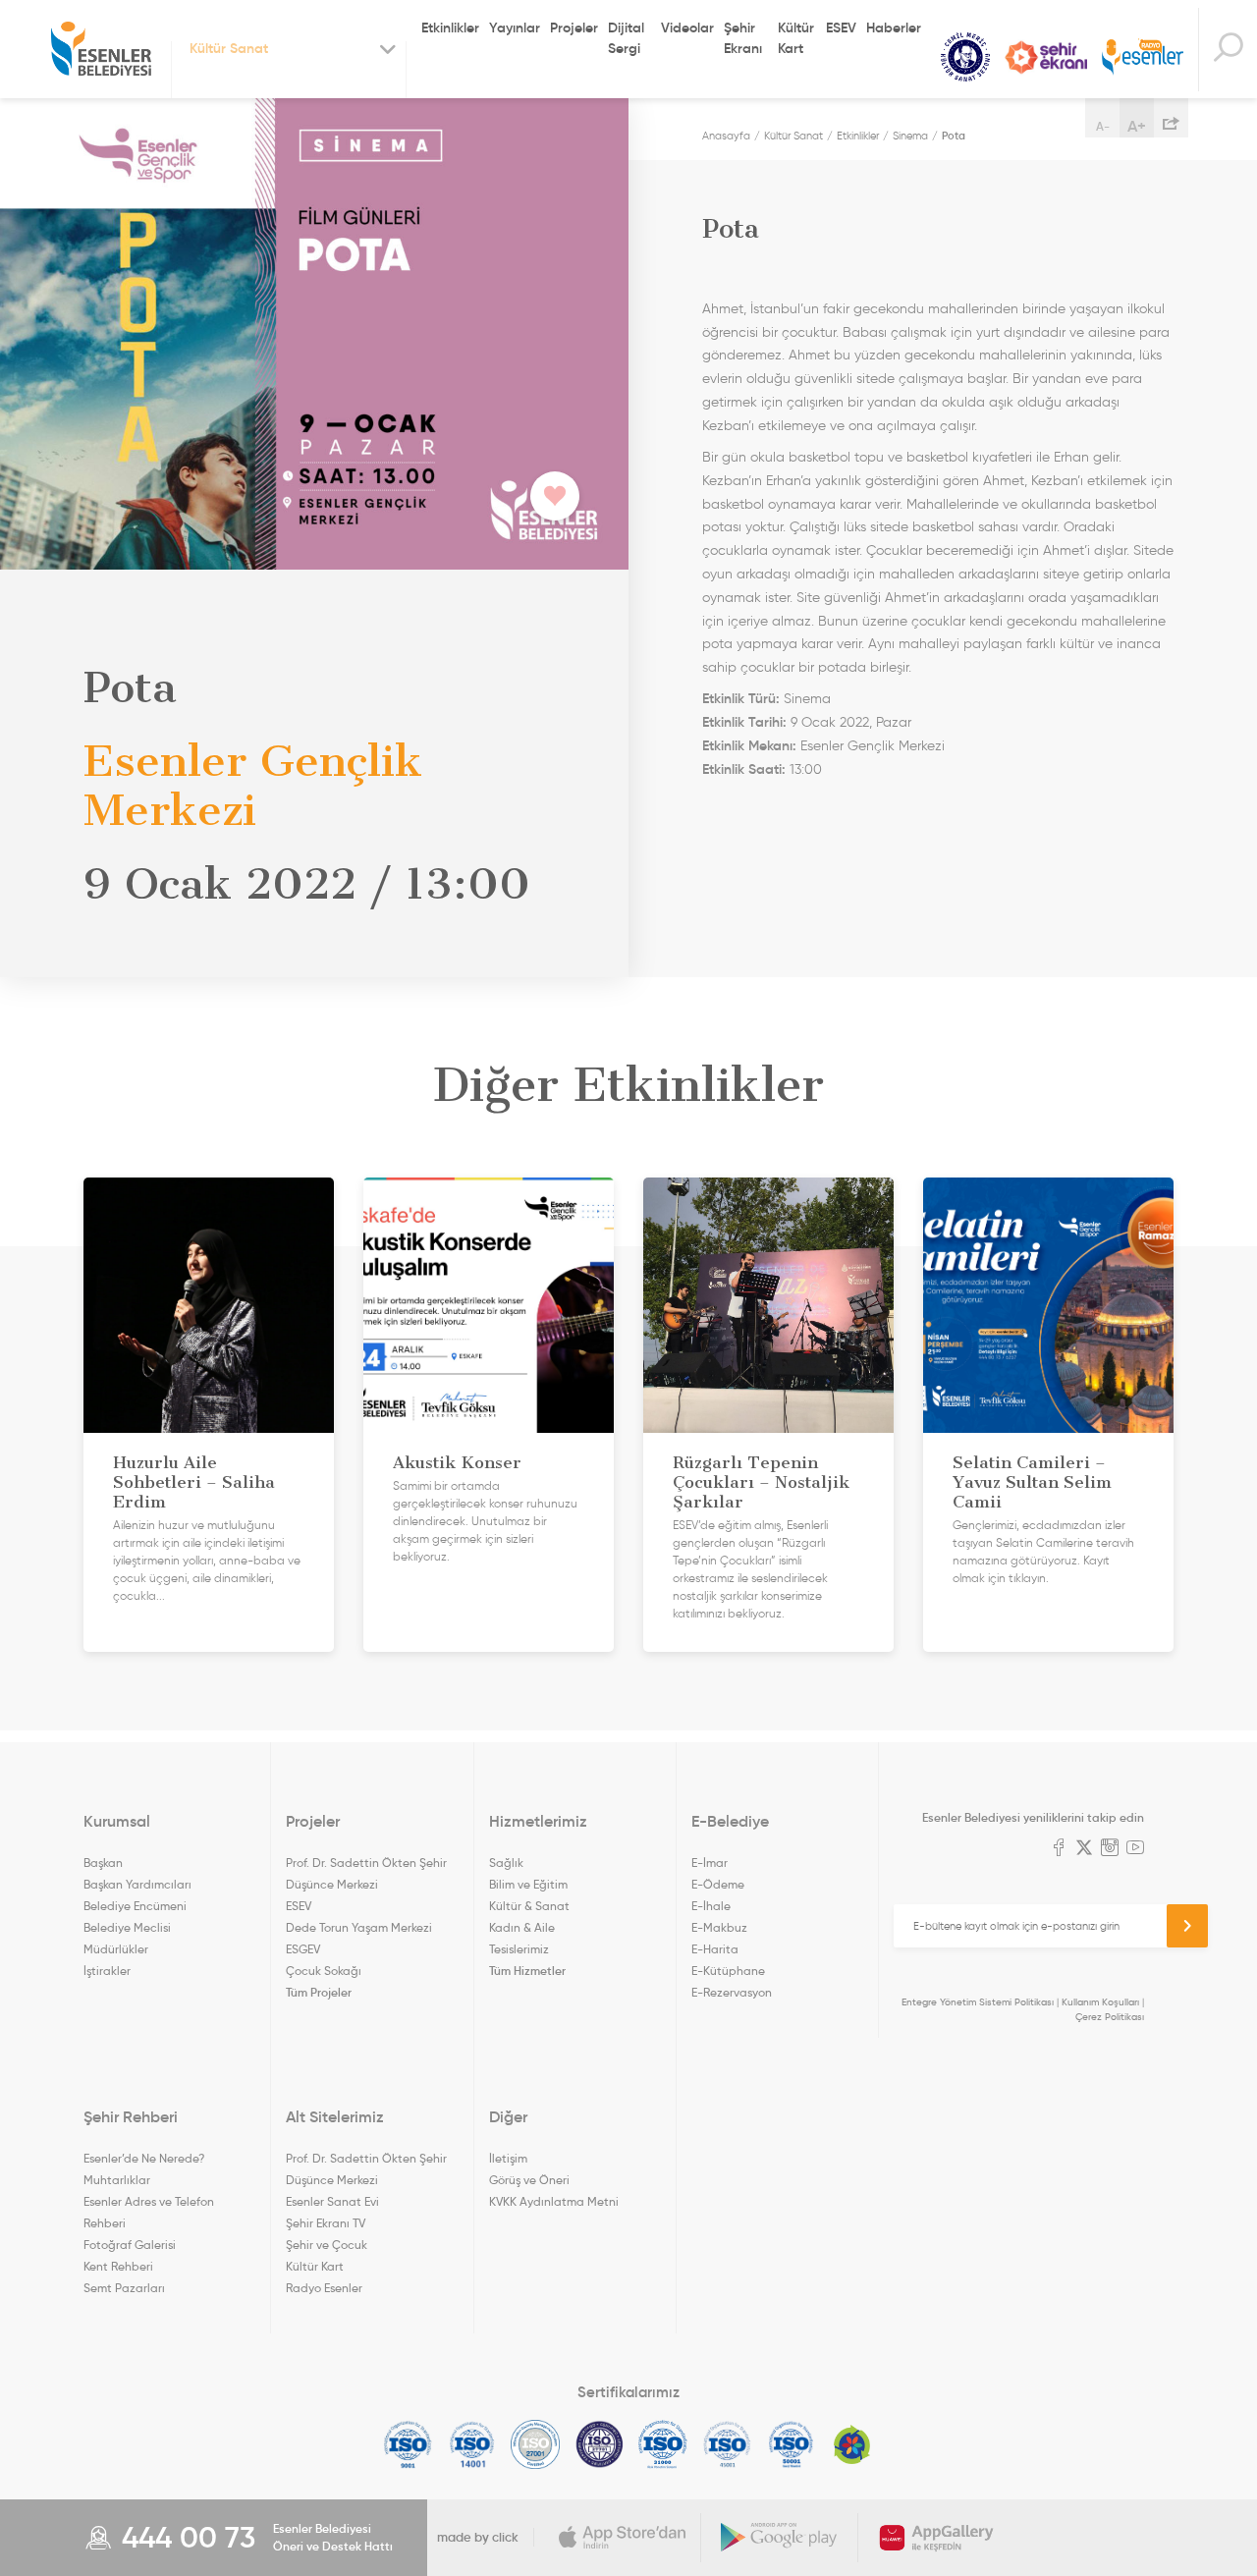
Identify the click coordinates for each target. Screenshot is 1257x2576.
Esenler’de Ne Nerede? (144, 2158)
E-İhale (711, 1906)
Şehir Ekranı (743, 38)
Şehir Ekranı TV (1046, 57)
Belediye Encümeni (135, 1906)
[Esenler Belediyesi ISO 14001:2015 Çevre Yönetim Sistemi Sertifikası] (472, 2444)
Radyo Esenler (1143, 57)
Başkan (103, 1863)
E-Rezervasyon (732, 1992)
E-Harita (715, 1949)
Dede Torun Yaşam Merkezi (359, 1927)
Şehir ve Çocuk (327, 2245)
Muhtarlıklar (117, 2180)
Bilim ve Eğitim (528, 1884)
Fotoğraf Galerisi (130, 2245)
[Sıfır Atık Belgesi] (852, 2444)
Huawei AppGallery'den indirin (937, 2538)
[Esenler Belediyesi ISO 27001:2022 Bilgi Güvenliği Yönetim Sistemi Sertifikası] (536, 2444)
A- (1103, 126)
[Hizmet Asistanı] (1228, 50)
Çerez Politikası (1110, 2017)
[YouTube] (1135, 1849)
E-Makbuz (719, 1927)
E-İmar (710, 1863)
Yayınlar (515, 27)
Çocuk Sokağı (324, 1971)
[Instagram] (1110, 1849)
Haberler (894, 27)
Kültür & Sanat (529, 1906)
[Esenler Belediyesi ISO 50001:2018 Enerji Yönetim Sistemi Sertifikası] (791, 2444)
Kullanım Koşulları (1100, 2002)
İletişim (508, 2158)
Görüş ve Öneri (529, 2180)
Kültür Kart (796, 38)
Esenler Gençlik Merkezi (873, 746)
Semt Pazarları (124, 2288)
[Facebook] (1059, 1849)
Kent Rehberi (118, 2266)
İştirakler (107, 1971)
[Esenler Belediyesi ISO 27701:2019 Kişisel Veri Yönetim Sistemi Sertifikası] (600, 2444)
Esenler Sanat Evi (332, 2201)
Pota (954, 136)
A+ (1137, 126)
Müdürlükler (116, 1949)
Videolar (687, 27)
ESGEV (303, 1949)
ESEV (841, 27)
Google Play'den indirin (780, 2538)
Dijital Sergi (626, 38)
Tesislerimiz (519, 1949)
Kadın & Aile (522, 1927)
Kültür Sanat (965, 57)
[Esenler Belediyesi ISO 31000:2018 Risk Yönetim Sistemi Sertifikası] (663, 2444)
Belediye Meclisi (127, 1927)
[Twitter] (1084, 1849)
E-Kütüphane (728, 1971)
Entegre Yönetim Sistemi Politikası (978, 2002)
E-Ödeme (718, 1884)
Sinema (910, 136)
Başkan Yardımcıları (137, 1884)
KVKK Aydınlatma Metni (554, 2201)
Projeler (574, 27)
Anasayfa (726, 136)
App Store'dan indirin (623, 2538)
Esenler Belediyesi (101, 49)
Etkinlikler (450, 27)
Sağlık (506, 1863)
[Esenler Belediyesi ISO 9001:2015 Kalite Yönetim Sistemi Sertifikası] (408, 2444)
